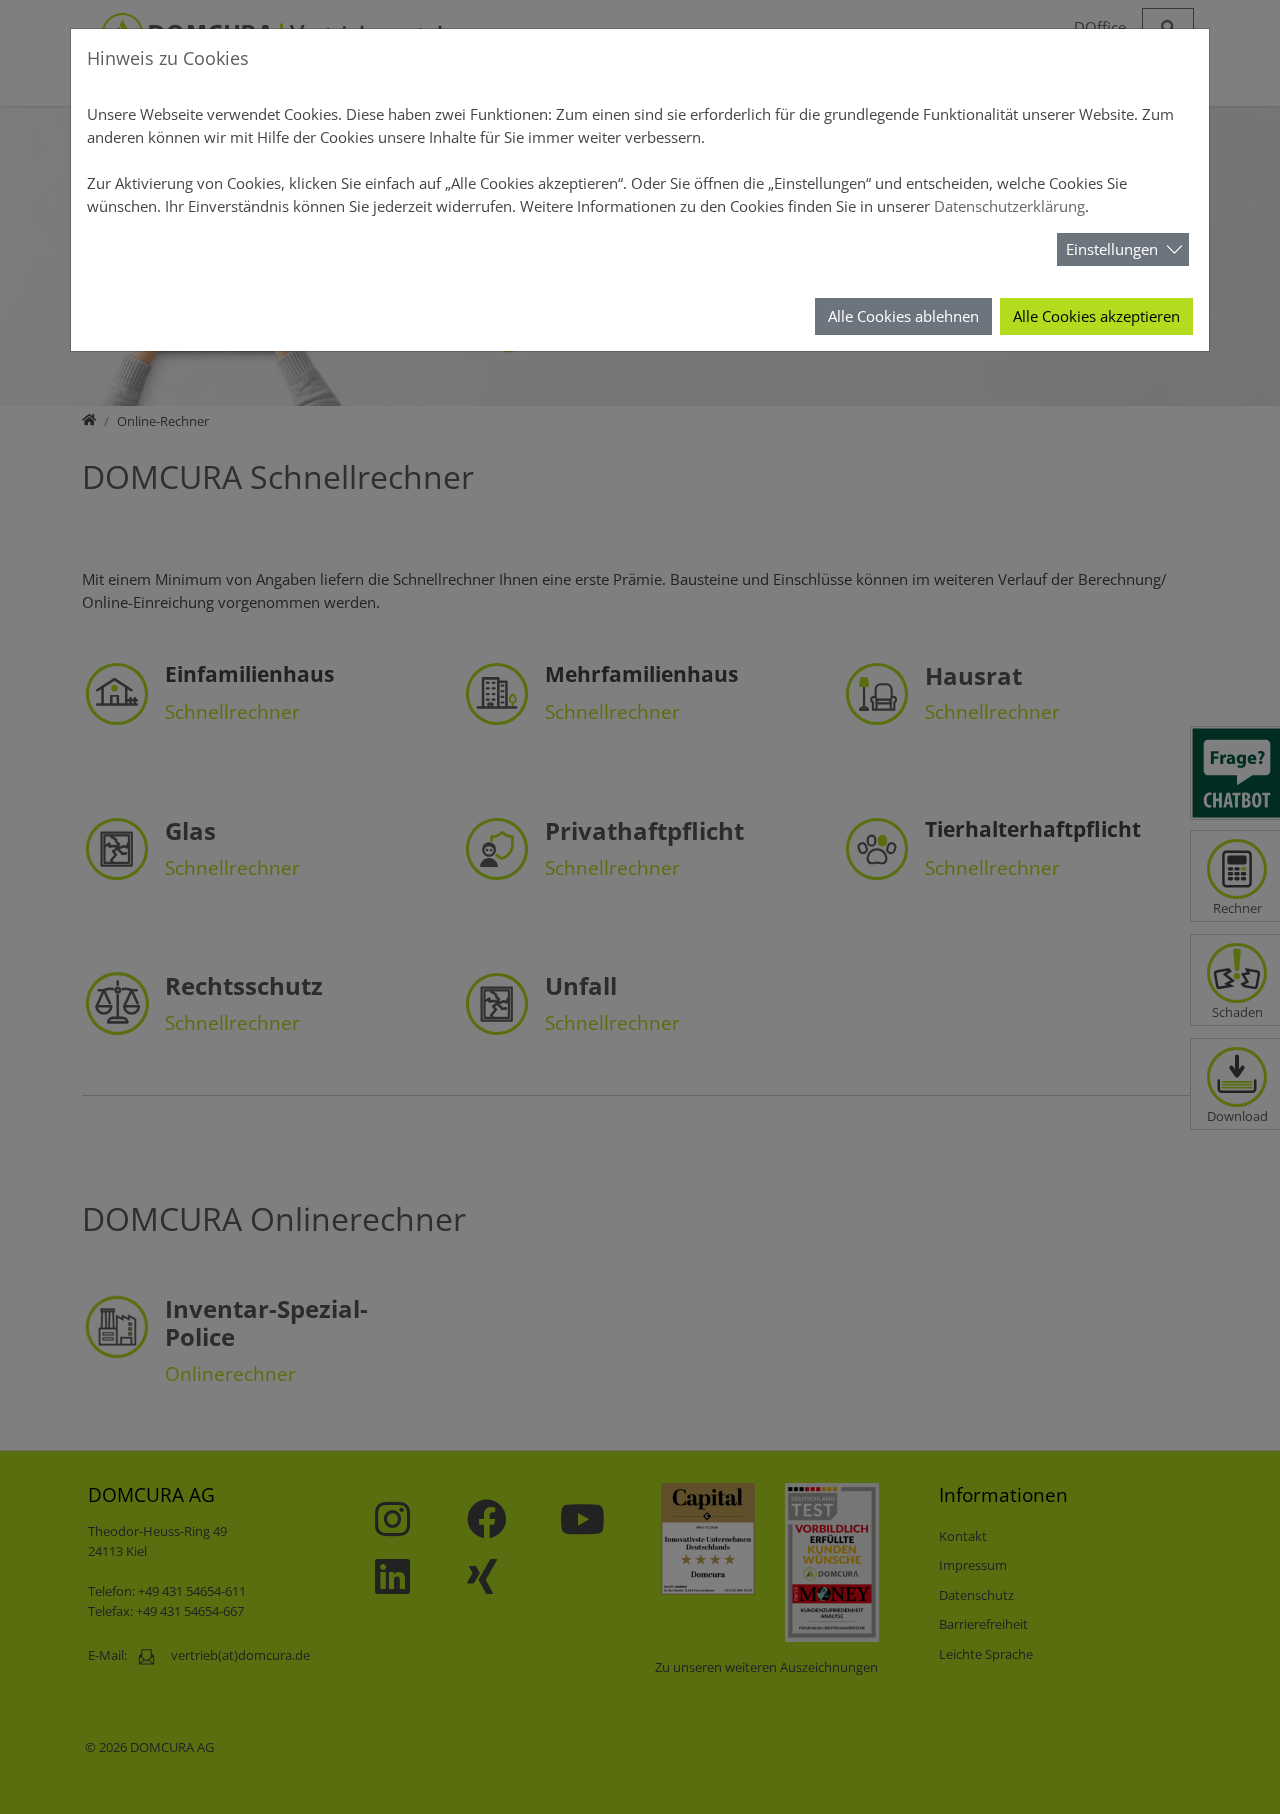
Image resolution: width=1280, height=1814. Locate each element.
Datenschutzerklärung (1009, 206)
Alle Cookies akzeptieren (1096, 316)
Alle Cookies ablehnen (903, 316)
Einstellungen (1112, 249)
